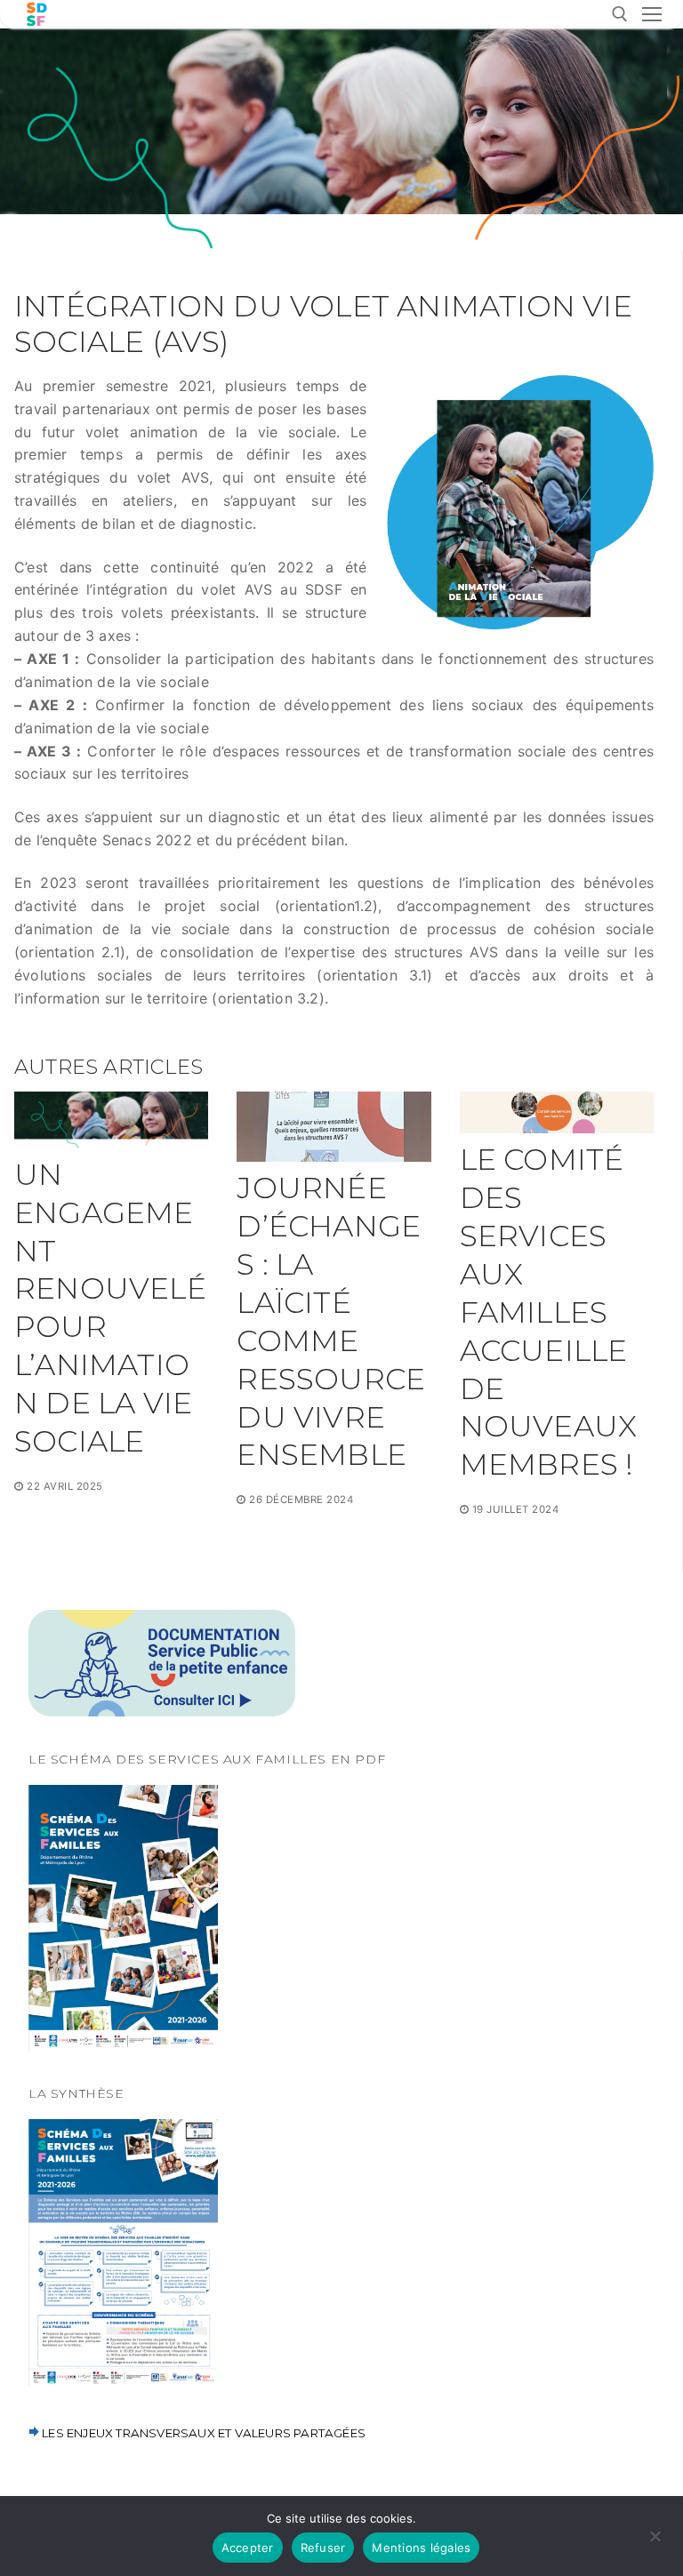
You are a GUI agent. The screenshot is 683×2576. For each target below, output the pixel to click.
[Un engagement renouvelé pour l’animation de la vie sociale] (111, 1120)
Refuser (323, 2548)
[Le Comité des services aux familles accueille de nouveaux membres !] (557, 1112)
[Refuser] (655, 2542)
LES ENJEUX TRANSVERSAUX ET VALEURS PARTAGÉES (202, 2433)
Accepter (248, 2548)
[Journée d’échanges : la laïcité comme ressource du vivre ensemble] (333, 1127)
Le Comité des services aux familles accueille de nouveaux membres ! (549, 1312)
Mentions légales (421, 2548)
